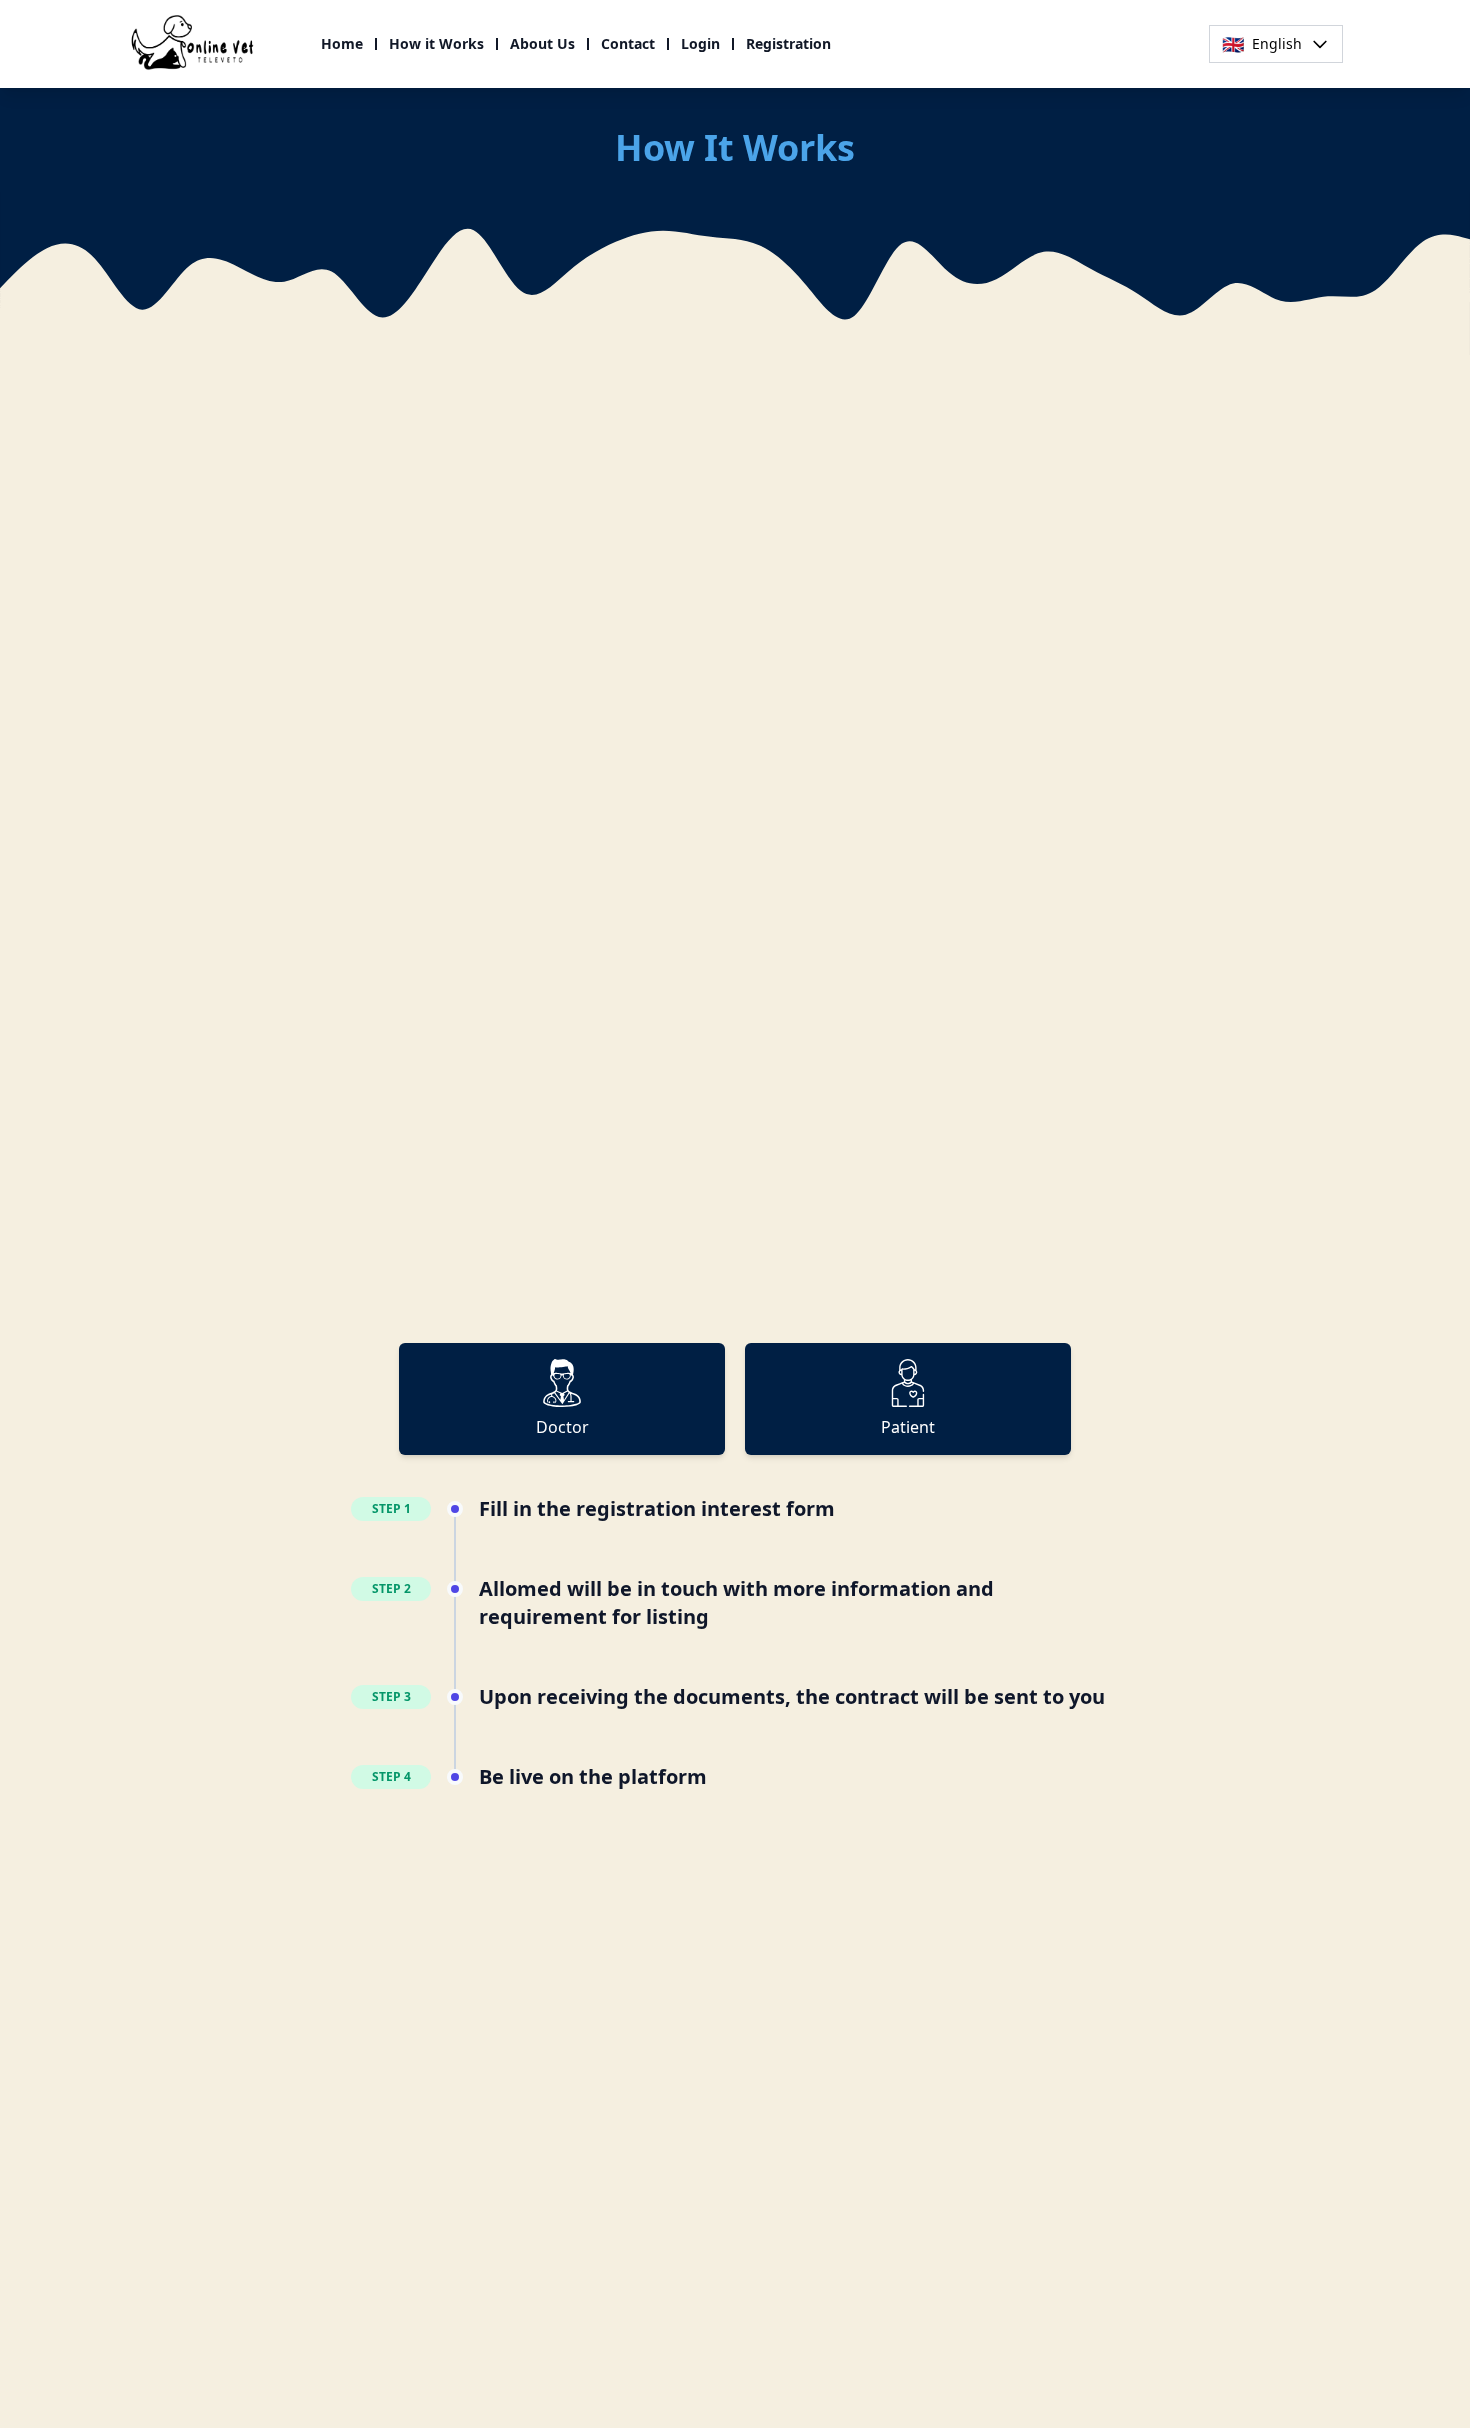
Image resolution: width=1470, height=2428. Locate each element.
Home (342, 43)
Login (700, 43)
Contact (628, 43)
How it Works (436, 43)
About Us (542, 43)
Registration (788, 43)
